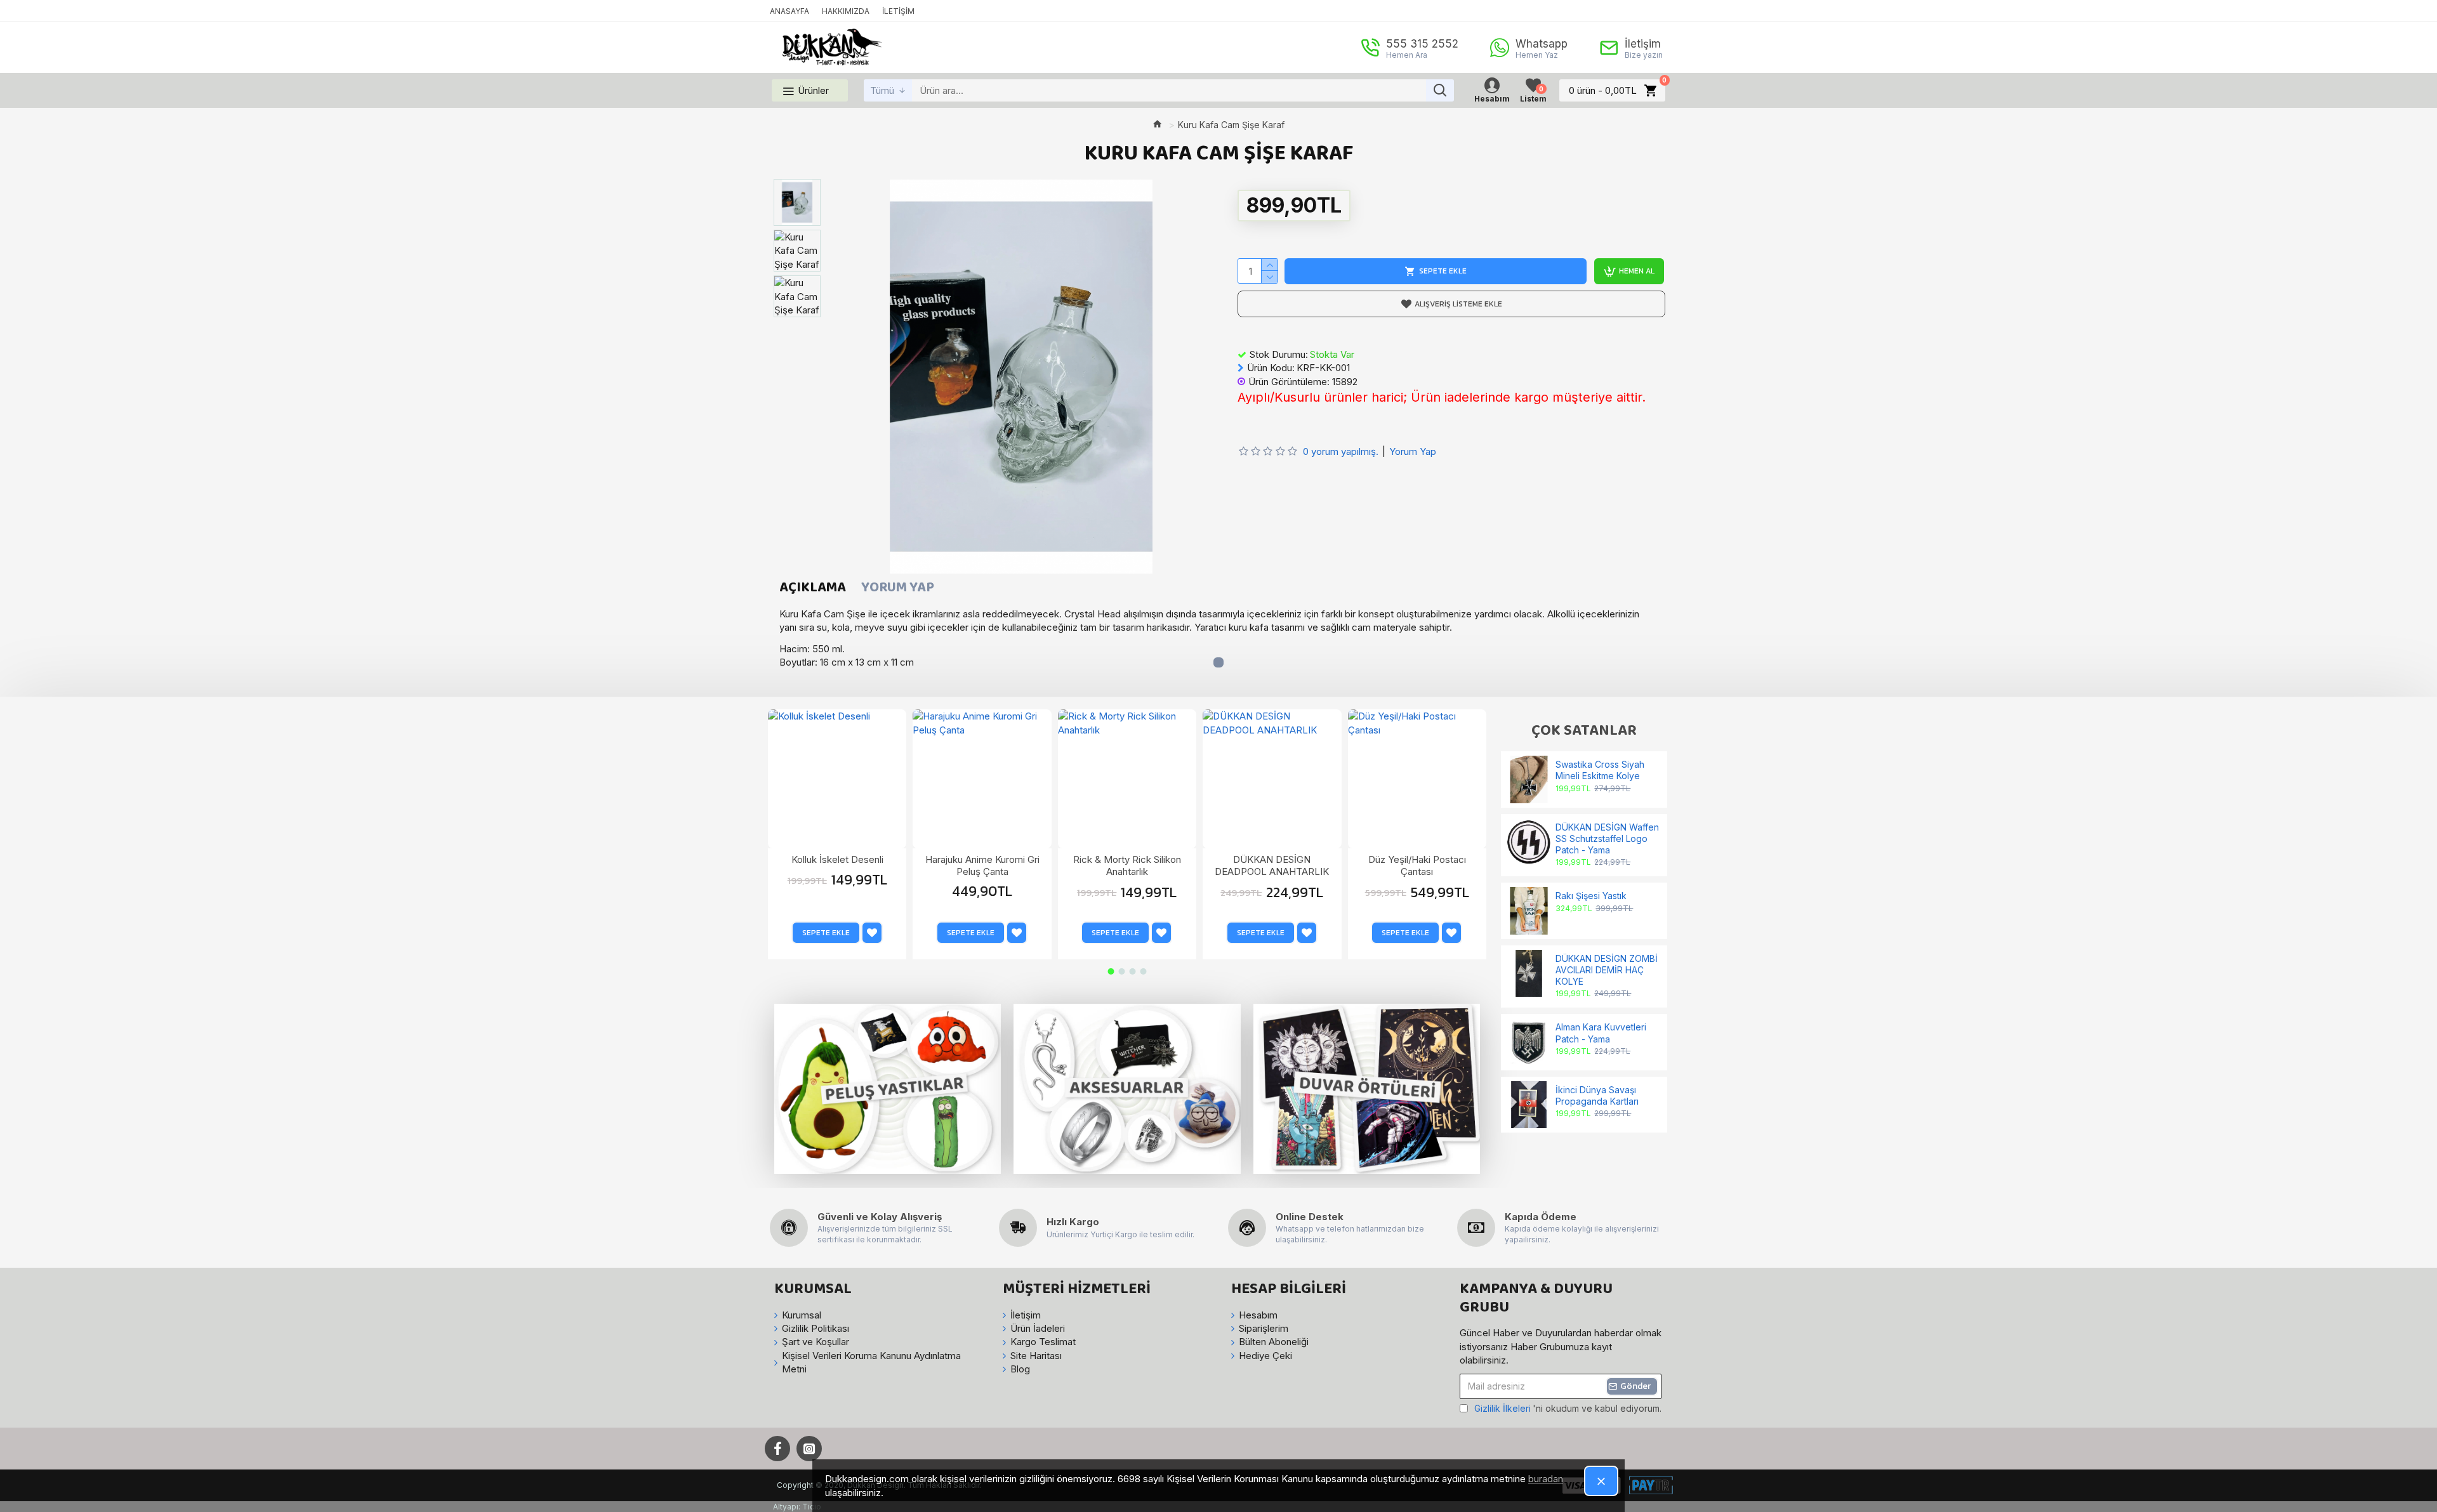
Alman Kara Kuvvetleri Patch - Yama (1601, 1033)
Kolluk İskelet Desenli (837, 859)
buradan (1546, 1479)
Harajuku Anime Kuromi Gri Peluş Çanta (982, 866)
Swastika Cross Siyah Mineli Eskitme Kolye (1600, 770)
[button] (1111, 971)
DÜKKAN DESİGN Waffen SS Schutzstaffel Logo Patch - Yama (1607, 838)
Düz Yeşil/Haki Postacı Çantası (1417, 866)
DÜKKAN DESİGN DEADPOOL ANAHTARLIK (1272, 866)
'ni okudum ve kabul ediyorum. (1568, 1408)
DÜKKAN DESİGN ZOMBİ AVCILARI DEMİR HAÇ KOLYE (1607, 970)
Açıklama (813, 588)
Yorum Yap (898, 588)
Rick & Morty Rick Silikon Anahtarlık (1127, 866)
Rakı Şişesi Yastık (1591, 896)
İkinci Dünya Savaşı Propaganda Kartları (1597, 1095)
